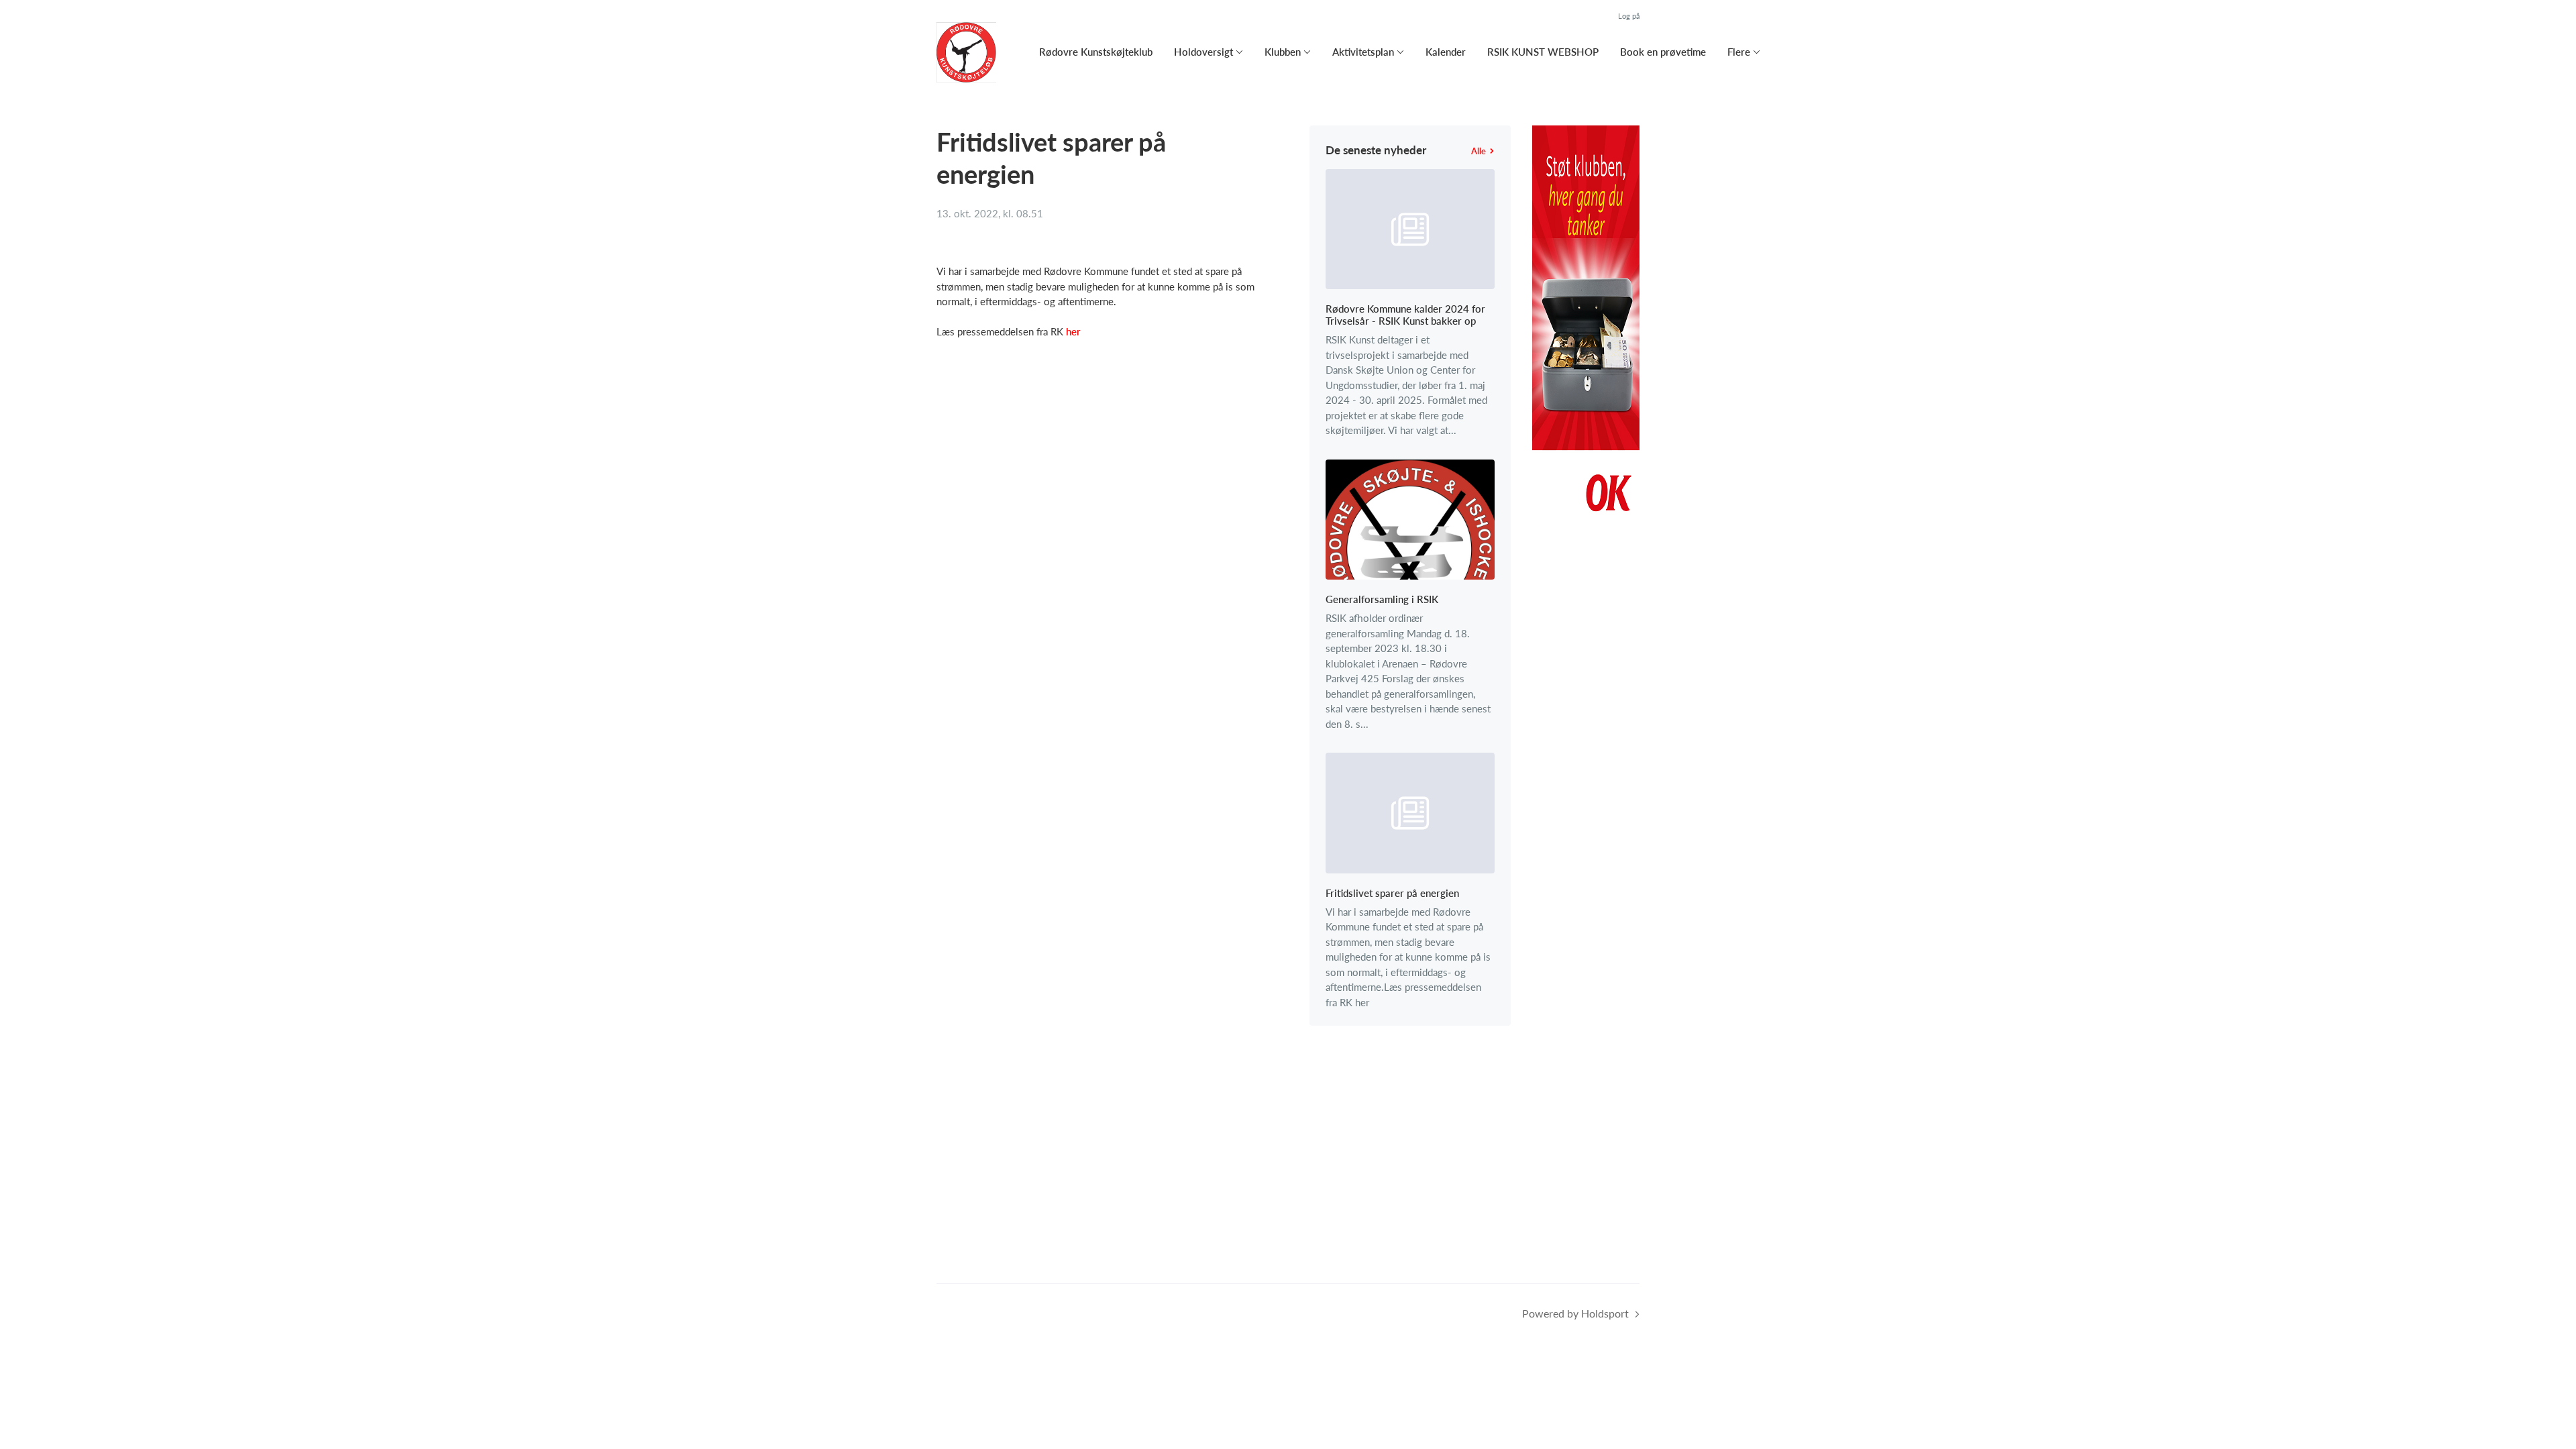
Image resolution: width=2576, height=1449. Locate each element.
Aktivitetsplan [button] (1363, 52)
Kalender (1446, 52)
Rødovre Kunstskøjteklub (1096, 52)
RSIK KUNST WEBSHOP (1543, 52)
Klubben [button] (1283, 52)
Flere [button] (1739, 52)
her (1073, 331)
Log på (1629, 16)
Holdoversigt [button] (1203, 52)
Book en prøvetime (1663, 52)
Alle (1479, 151)
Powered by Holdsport (1575, 1313)
